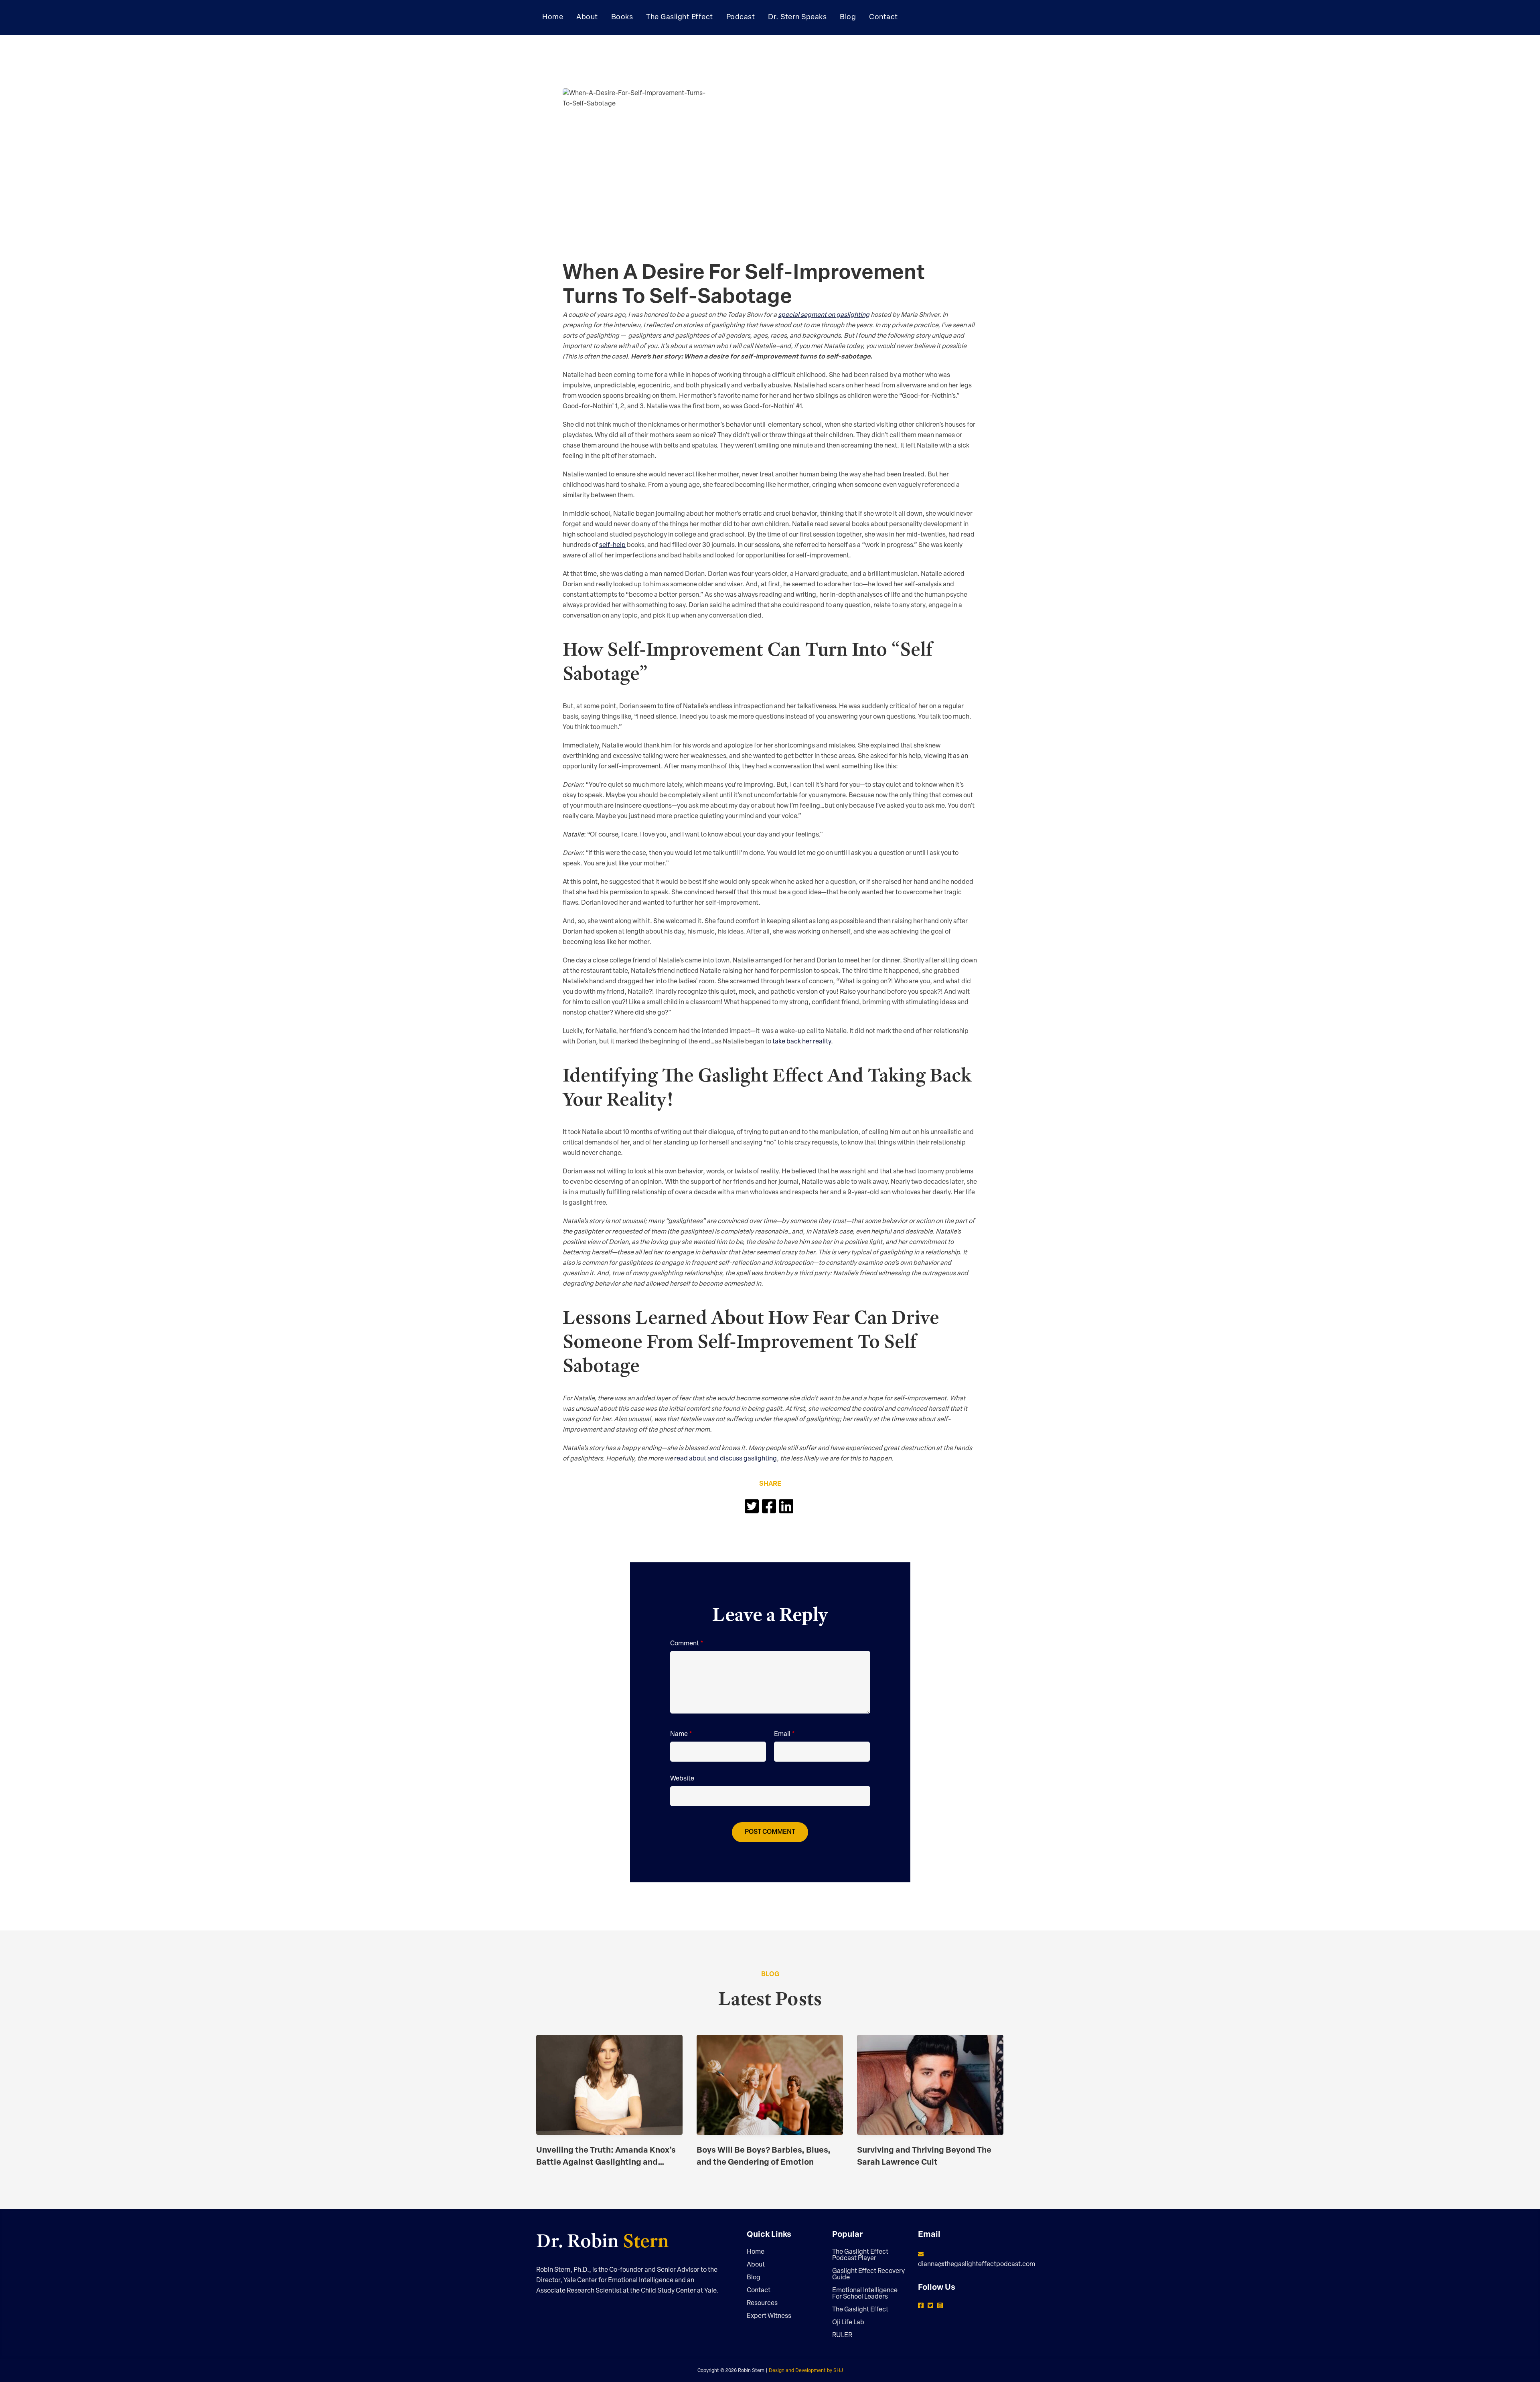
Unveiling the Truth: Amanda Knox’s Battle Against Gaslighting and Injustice (606, 2158)
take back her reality (802, 1042)
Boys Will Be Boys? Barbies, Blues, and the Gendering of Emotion (764, 2157)
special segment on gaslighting (824, 315)
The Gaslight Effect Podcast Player (860, 2255)
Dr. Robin (603, 2241)
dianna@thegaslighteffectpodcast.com (977, 2265)
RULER (842, 2335)
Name (681, 1734)
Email (784, 1734)
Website (682, 1779)
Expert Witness (769, 2316)
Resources (762, 2303)
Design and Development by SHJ (806, 2371)
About (756, 2265)
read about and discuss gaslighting (725, 1459)
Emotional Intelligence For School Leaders (865, 2294)
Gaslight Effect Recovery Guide (868, 2275)
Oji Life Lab (848, 2323)
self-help (612, 545)
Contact (759, 2291)
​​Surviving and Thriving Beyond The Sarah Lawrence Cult (924, 2157)
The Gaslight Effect (860, 2310)
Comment (687, 1644)
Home (756, 2252)
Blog (754, 2278)
